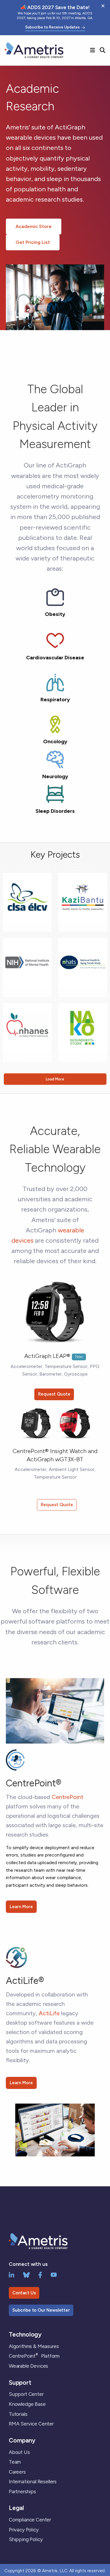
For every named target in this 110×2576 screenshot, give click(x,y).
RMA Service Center (31, 2424)
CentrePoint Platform (34, 2356)
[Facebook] (40, 2274)
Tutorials (18, 2414)
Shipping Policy (26, 2539)
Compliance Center (30, 2520)
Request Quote (54, 1394)
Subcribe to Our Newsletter (41, 2310)
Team (15, 2462)
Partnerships (22, 2491)
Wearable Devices (28, 2366)
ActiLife (49, 2013)
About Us (19, 2452)
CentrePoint (67, 1797)
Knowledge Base (27, 2404)
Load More (55, 1079)
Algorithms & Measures (34, 2346)
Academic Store (34, 226)
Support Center (26, 2394)
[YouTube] (54, 2274)
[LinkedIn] (12, 2274)
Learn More (21, 1907)
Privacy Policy (24, 2530)
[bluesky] (26, 2274)
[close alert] (103, 6)
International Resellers (33, 2482)
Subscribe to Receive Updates (53, 27)
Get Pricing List (33, 242)
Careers (17, 2472)
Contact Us (24, 2293)
